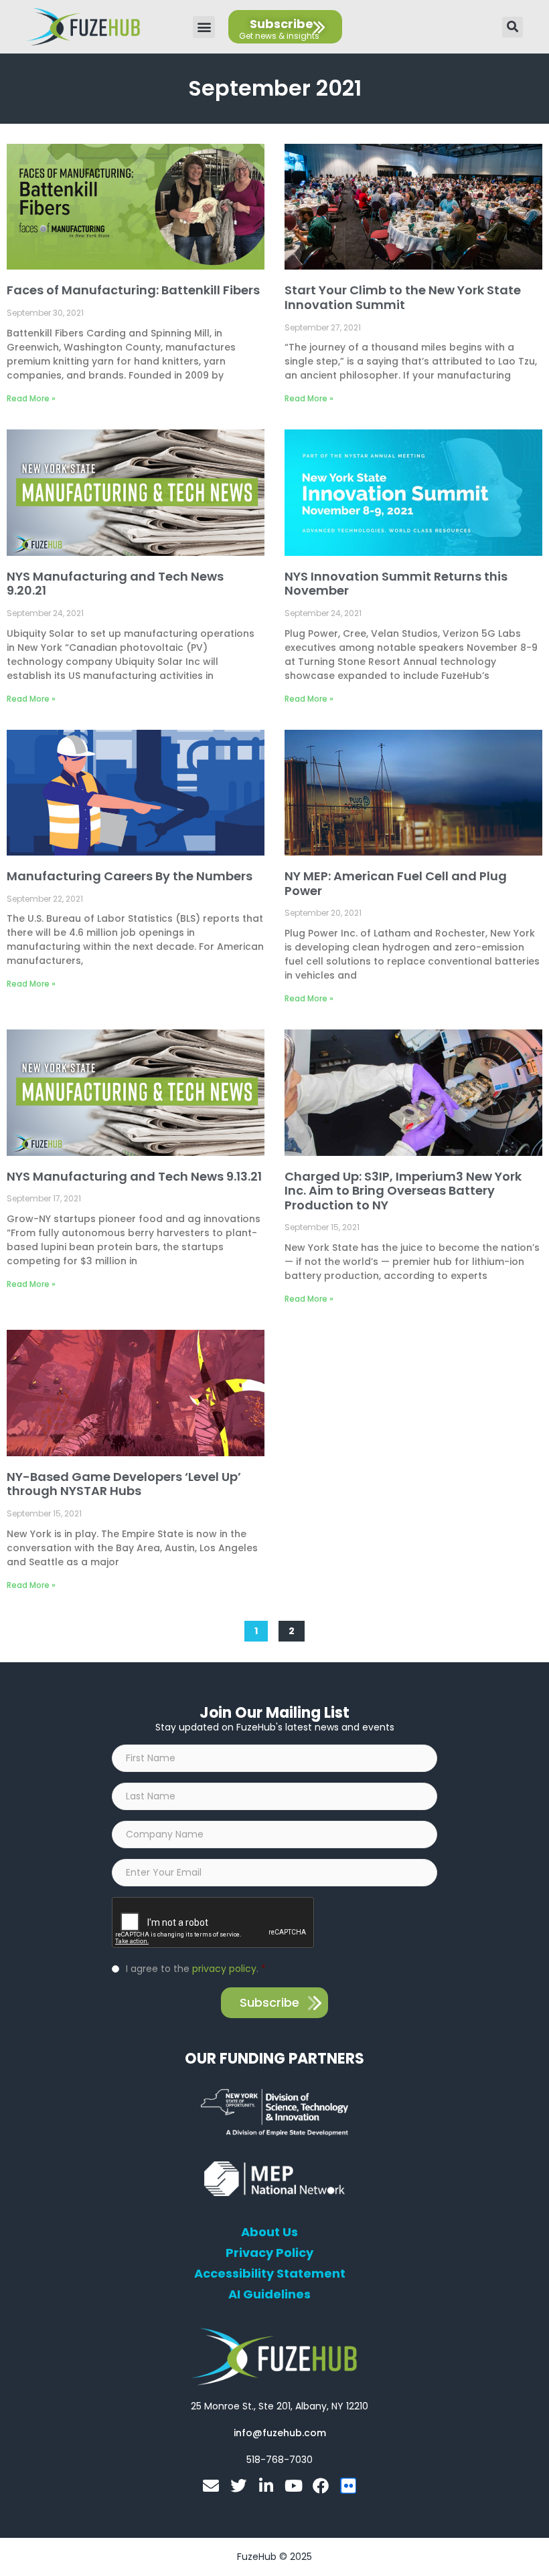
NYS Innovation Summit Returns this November (396, 584)
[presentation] (214, 1923)
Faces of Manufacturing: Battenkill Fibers (133, 290)
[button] (204, 27)
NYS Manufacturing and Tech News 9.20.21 (115, 584)
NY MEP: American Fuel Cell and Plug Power (396, 883)
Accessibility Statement (270, 2274)
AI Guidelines (269, 2294)
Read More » (31, 398)
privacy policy (224, 1969)
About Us (269, 2232)
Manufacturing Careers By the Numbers (130, 876)
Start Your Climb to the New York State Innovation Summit (403, 297)
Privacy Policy (269, 2253)
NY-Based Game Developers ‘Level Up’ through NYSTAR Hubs (124, 1484)
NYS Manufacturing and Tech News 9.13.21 (134, 1176)
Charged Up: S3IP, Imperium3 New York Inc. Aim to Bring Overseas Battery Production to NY (403, 1191)
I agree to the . (196, 1969)
